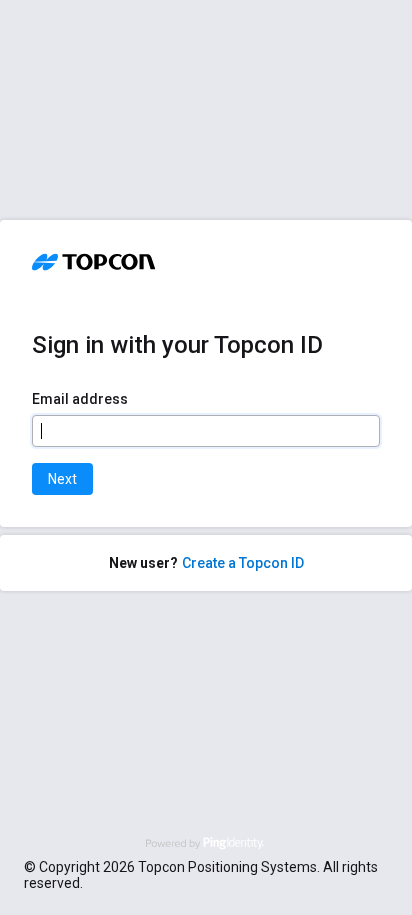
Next (62, 479)
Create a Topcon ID (243, 563)
